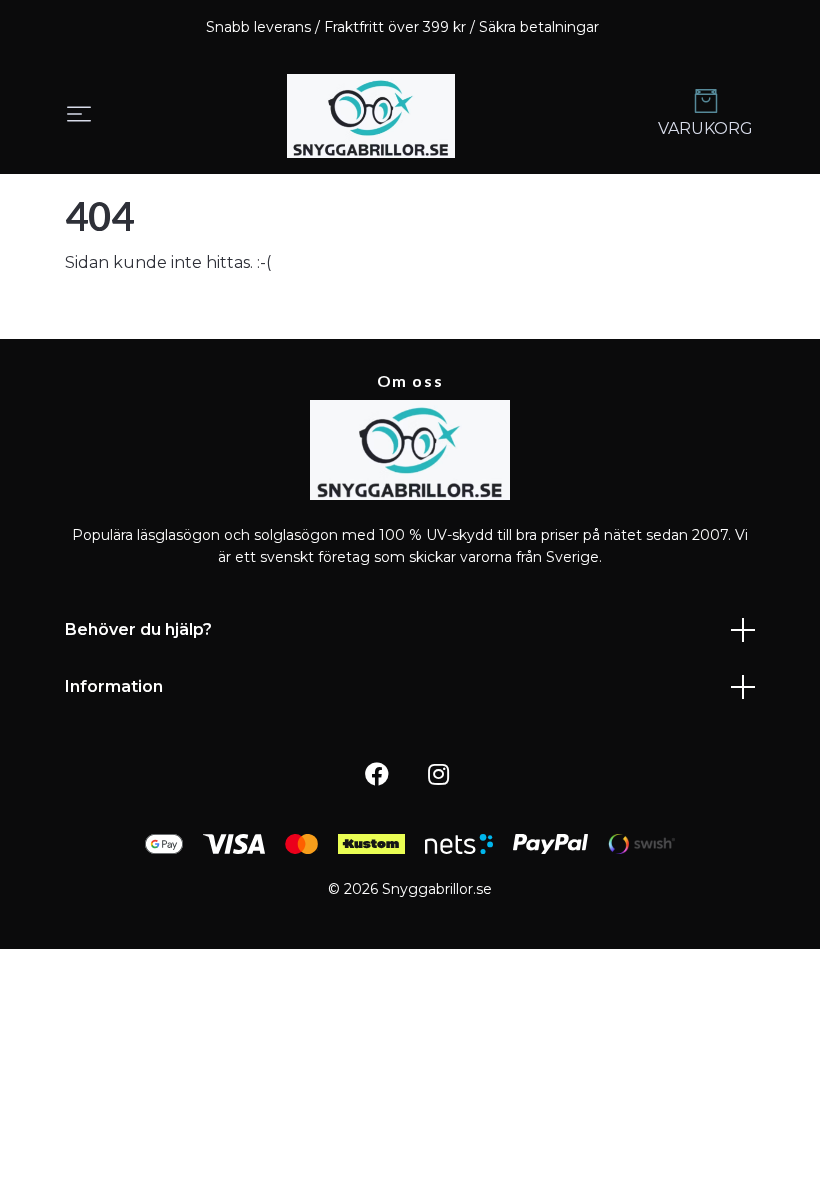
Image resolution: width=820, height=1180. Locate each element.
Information (114, 686)
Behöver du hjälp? (138, 629)
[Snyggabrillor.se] (371, 116)
